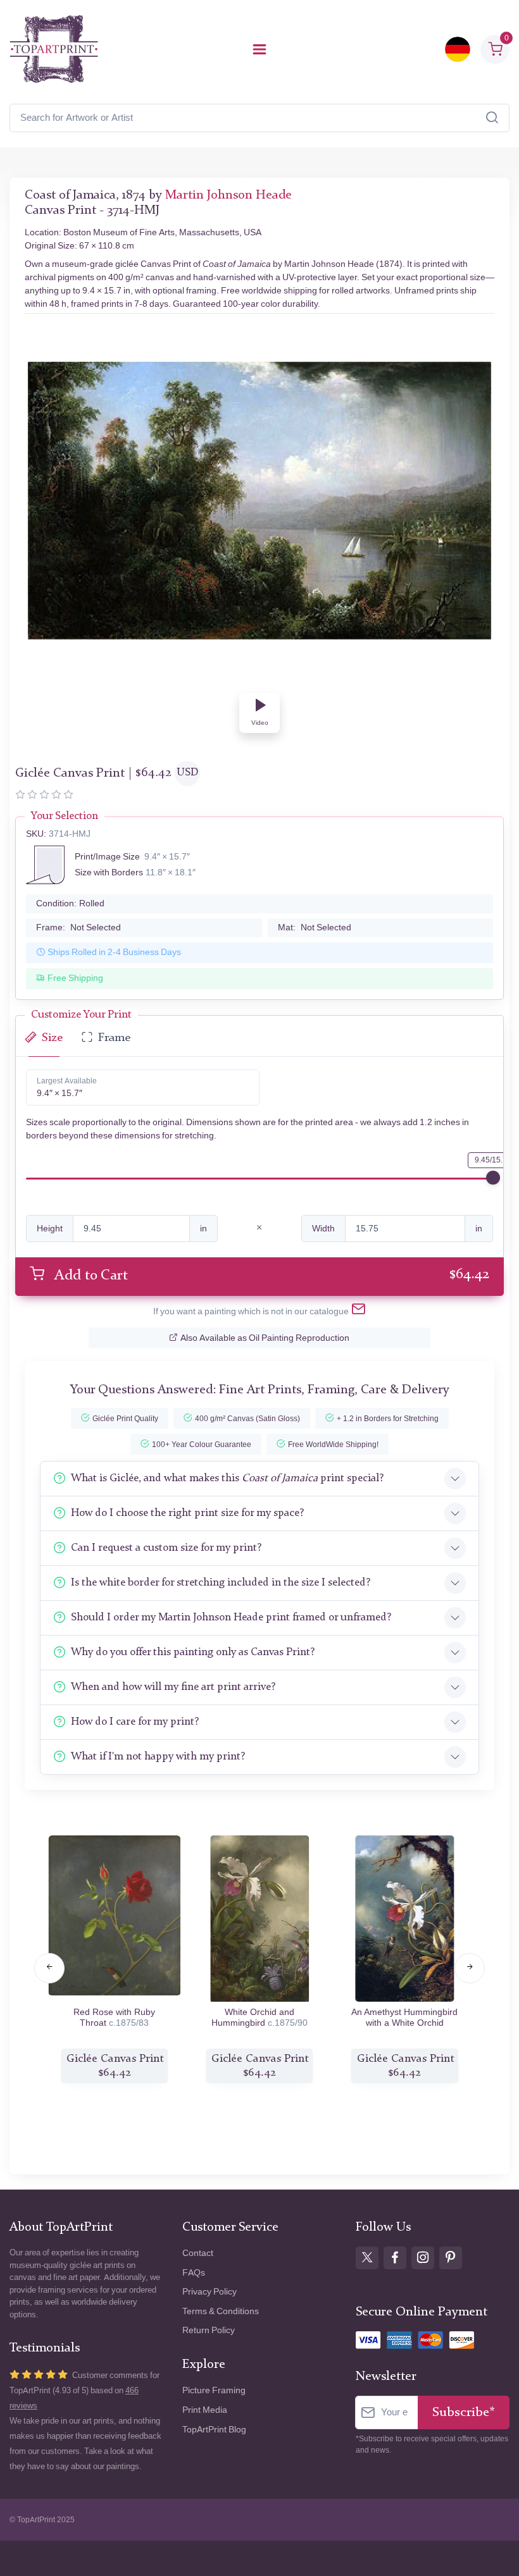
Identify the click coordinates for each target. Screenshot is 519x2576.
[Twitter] (367, 2258)
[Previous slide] (49, 1968)
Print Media (205, 2410)
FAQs (194, 2273)
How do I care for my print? (135, 1722)
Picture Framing (214, 2390)
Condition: (70, 903)
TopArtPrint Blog (214, 2430)
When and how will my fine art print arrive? (173, 1687)
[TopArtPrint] (54, 49)
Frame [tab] (114, 1038)
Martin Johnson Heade (228, 195)
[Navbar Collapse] (259, 49)
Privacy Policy (209, 2292)
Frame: (78, 927)
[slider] (493, 1178)
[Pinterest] (451, 2258)
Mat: (315, 927)
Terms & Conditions (221, 2311)
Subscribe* (464, 2413)
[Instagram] (423, 2258)
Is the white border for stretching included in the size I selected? (221, 1583)
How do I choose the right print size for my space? (187, 1513)
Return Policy (209, 2330)
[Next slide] (470, 1968)
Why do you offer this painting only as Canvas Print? (193, 1652)
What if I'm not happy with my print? (158, 1757)
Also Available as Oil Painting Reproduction (265, 1338)
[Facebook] (395, 2258)
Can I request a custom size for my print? (166, 1548)
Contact (198, 2253)
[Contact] (359, 1312)
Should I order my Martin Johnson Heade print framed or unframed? (231, 1618)
